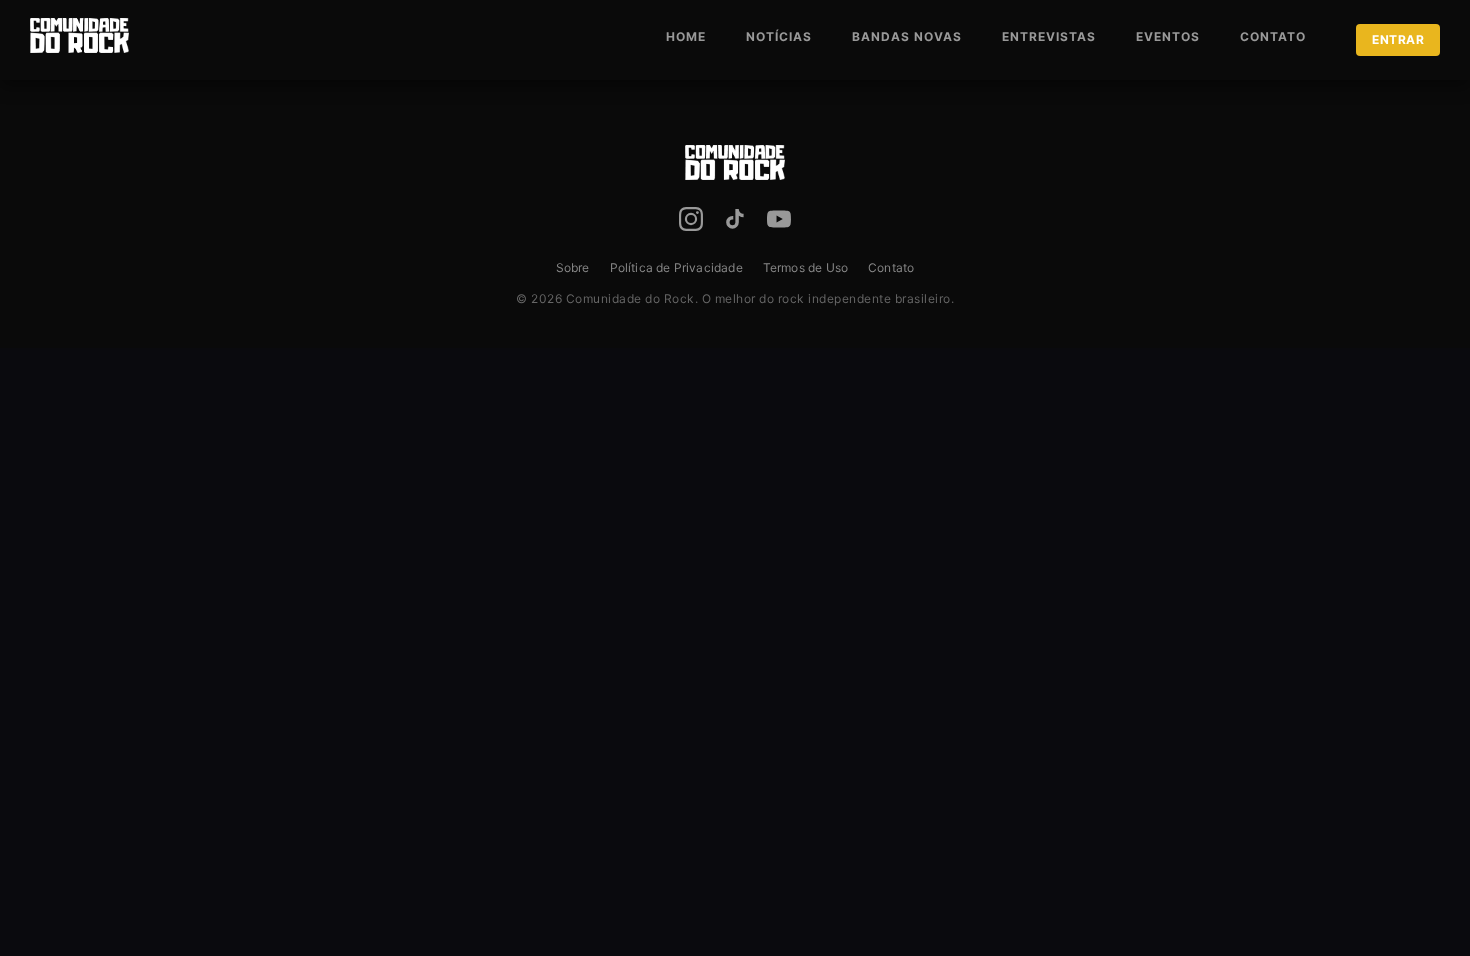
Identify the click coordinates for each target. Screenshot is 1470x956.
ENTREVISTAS (1049, 36)
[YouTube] (779, 223)
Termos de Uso (805, 267)
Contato (891, 267)
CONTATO (1273, 36)
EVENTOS (1168, 36)
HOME (686, 36)
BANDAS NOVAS (907, 36)
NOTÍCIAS (779, 36)
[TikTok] (735, 223)
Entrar (1398, 39)
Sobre (573, 267)
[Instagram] (691, 223)
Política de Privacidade (676, 267)
